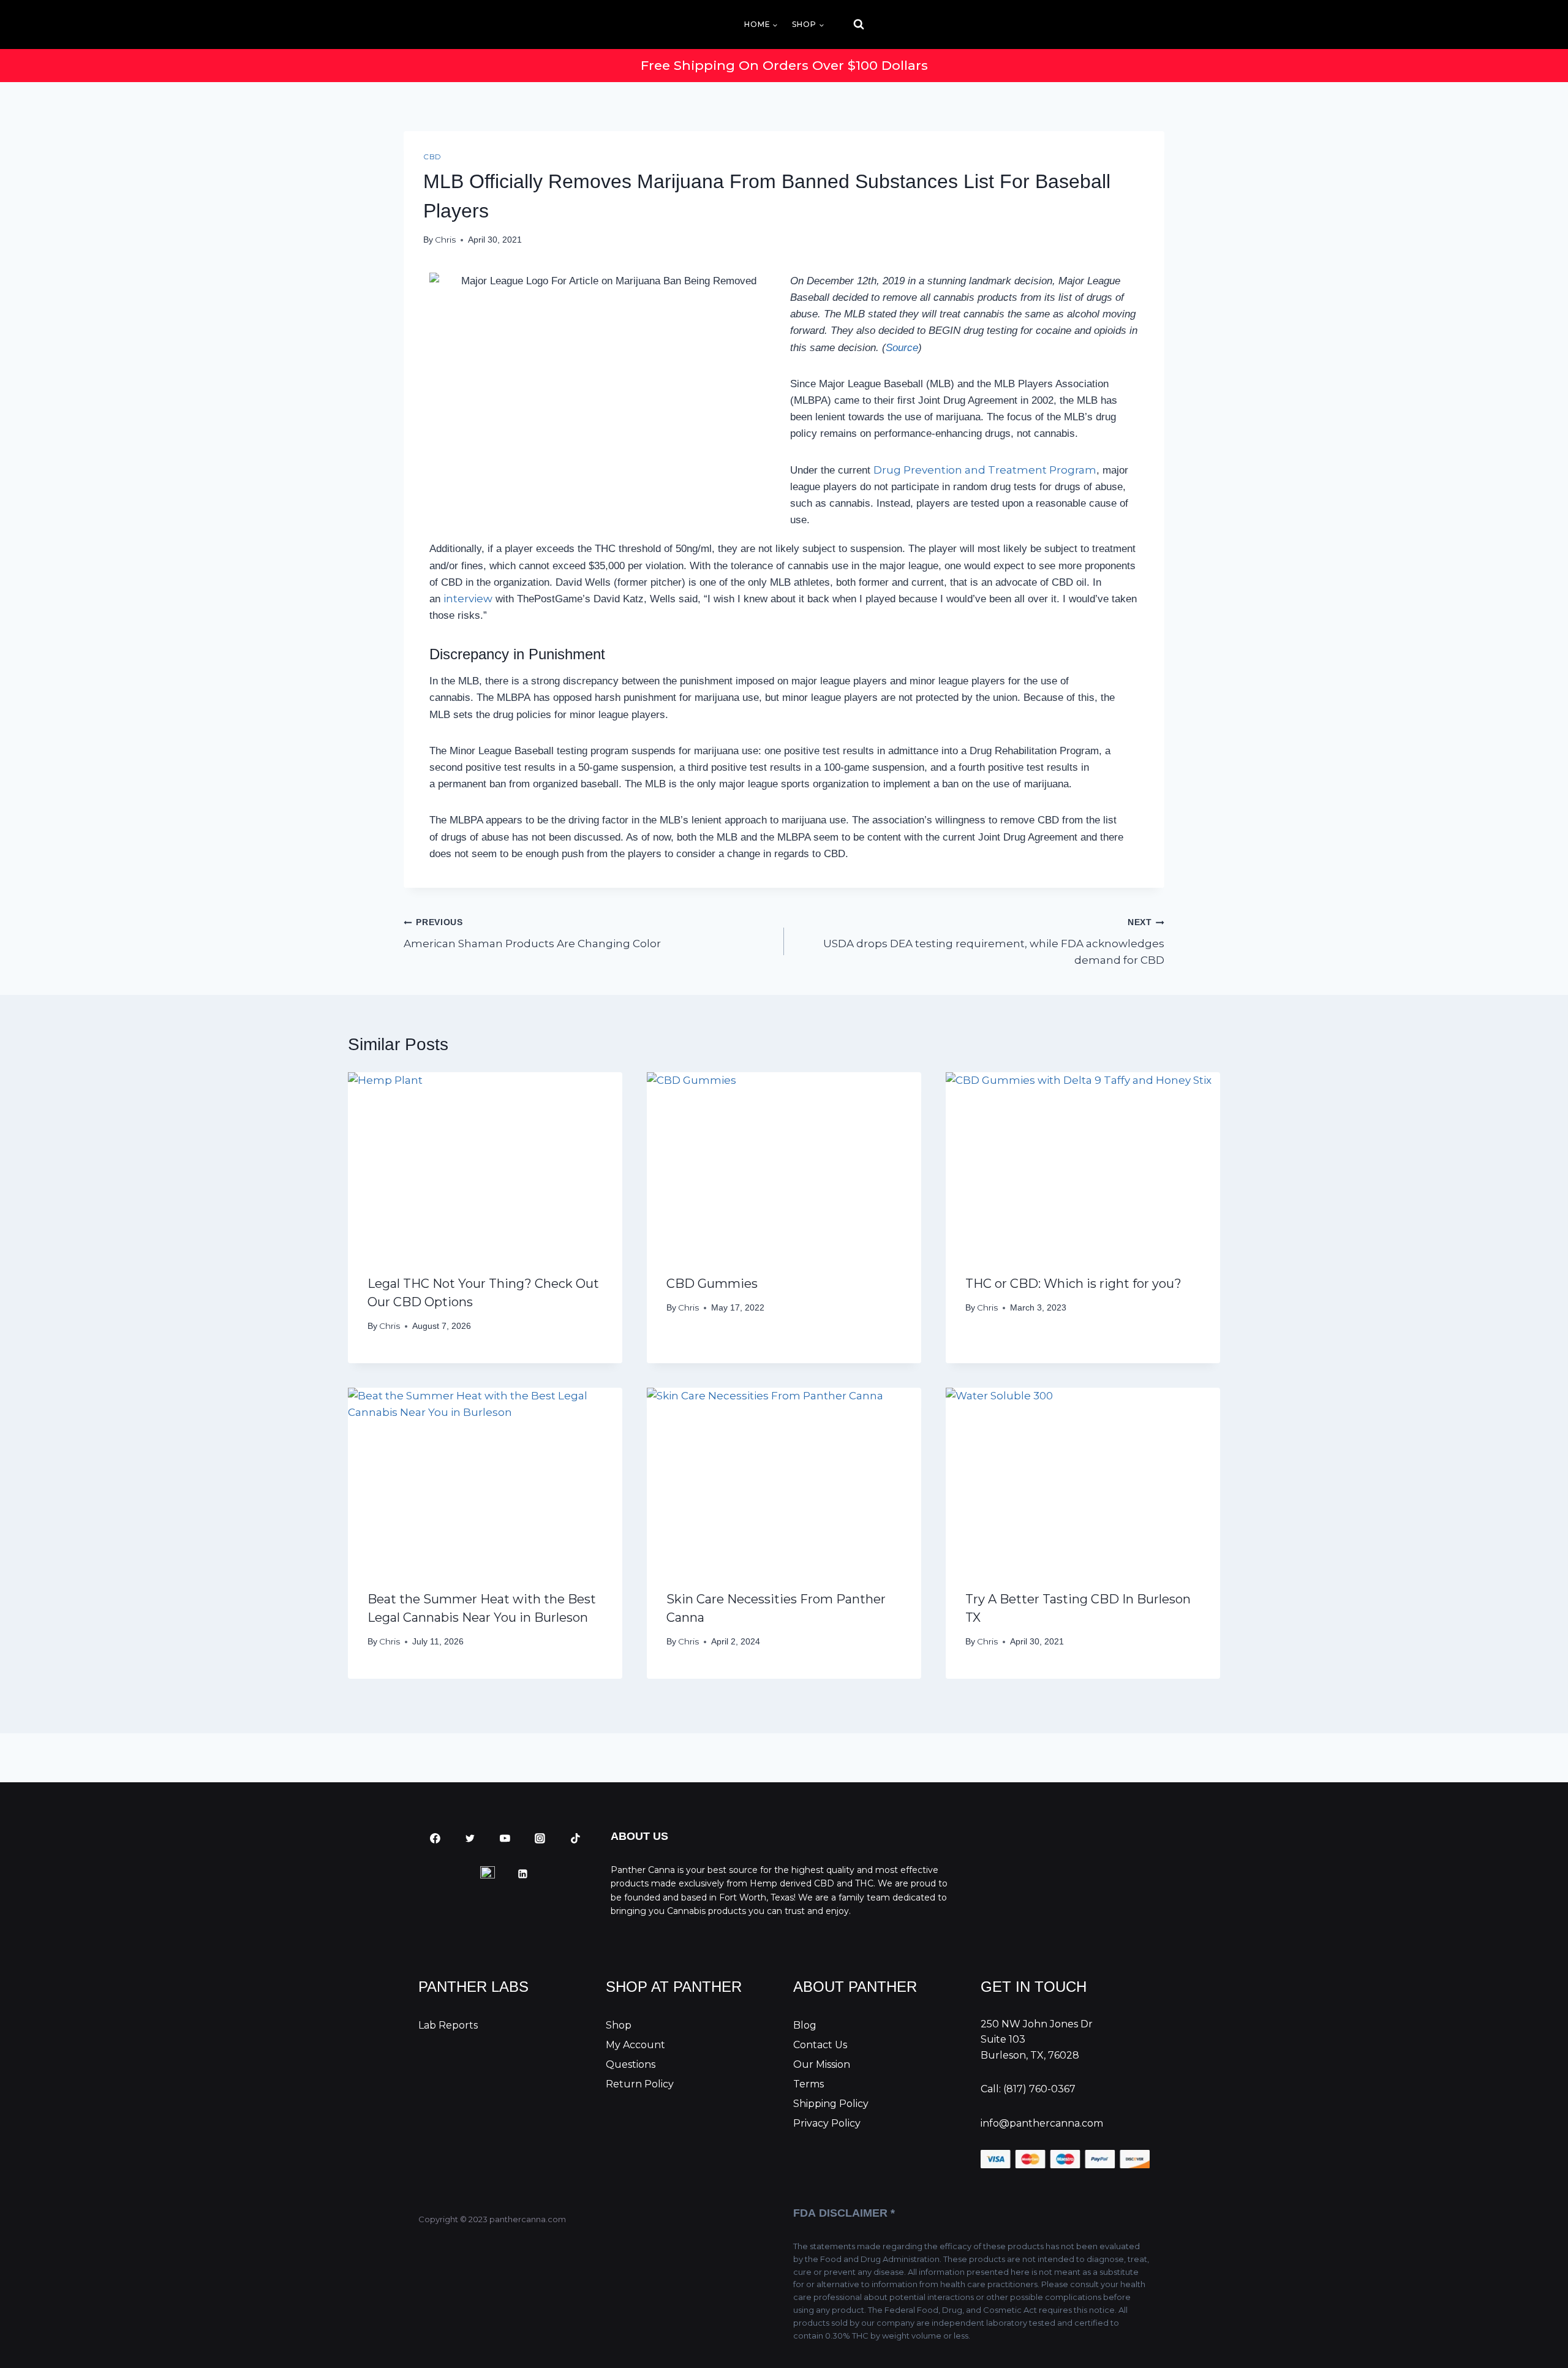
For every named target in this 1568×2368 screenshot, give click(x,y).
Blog (805, 2025)
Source (902, 348)
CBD (432, 157)
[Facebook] (435, 1839)
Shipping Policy (831, 2104)
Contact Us (820, 2045)
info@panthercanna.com (1042, 2123)
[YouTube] (505, 1839)
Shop (619, 2025)
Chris (445, 240)
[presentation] (485, 1164)
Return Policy (640, 2084)
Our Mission (822, 2064)
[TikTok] (575, 1839)
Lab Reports (448, 2025)
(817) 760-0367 (1039, 2089)
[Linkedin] (523, 1874)
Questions (631, 2064)
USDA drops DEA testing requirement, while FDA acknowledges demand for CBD (994, 942)
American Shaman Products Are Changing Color (532, 934)
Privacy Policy (827, 2123)
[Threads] (488, 1874)
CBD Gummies (712, 1284)
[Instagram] (540, 1839)
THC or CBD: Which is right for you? (1073, 1284)
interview (468, 599)
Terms (809, 2084)
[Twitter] (470, 1839)
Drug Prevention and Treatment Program (985, 470)
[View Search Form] (848, 25)
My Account (635, 2045)
